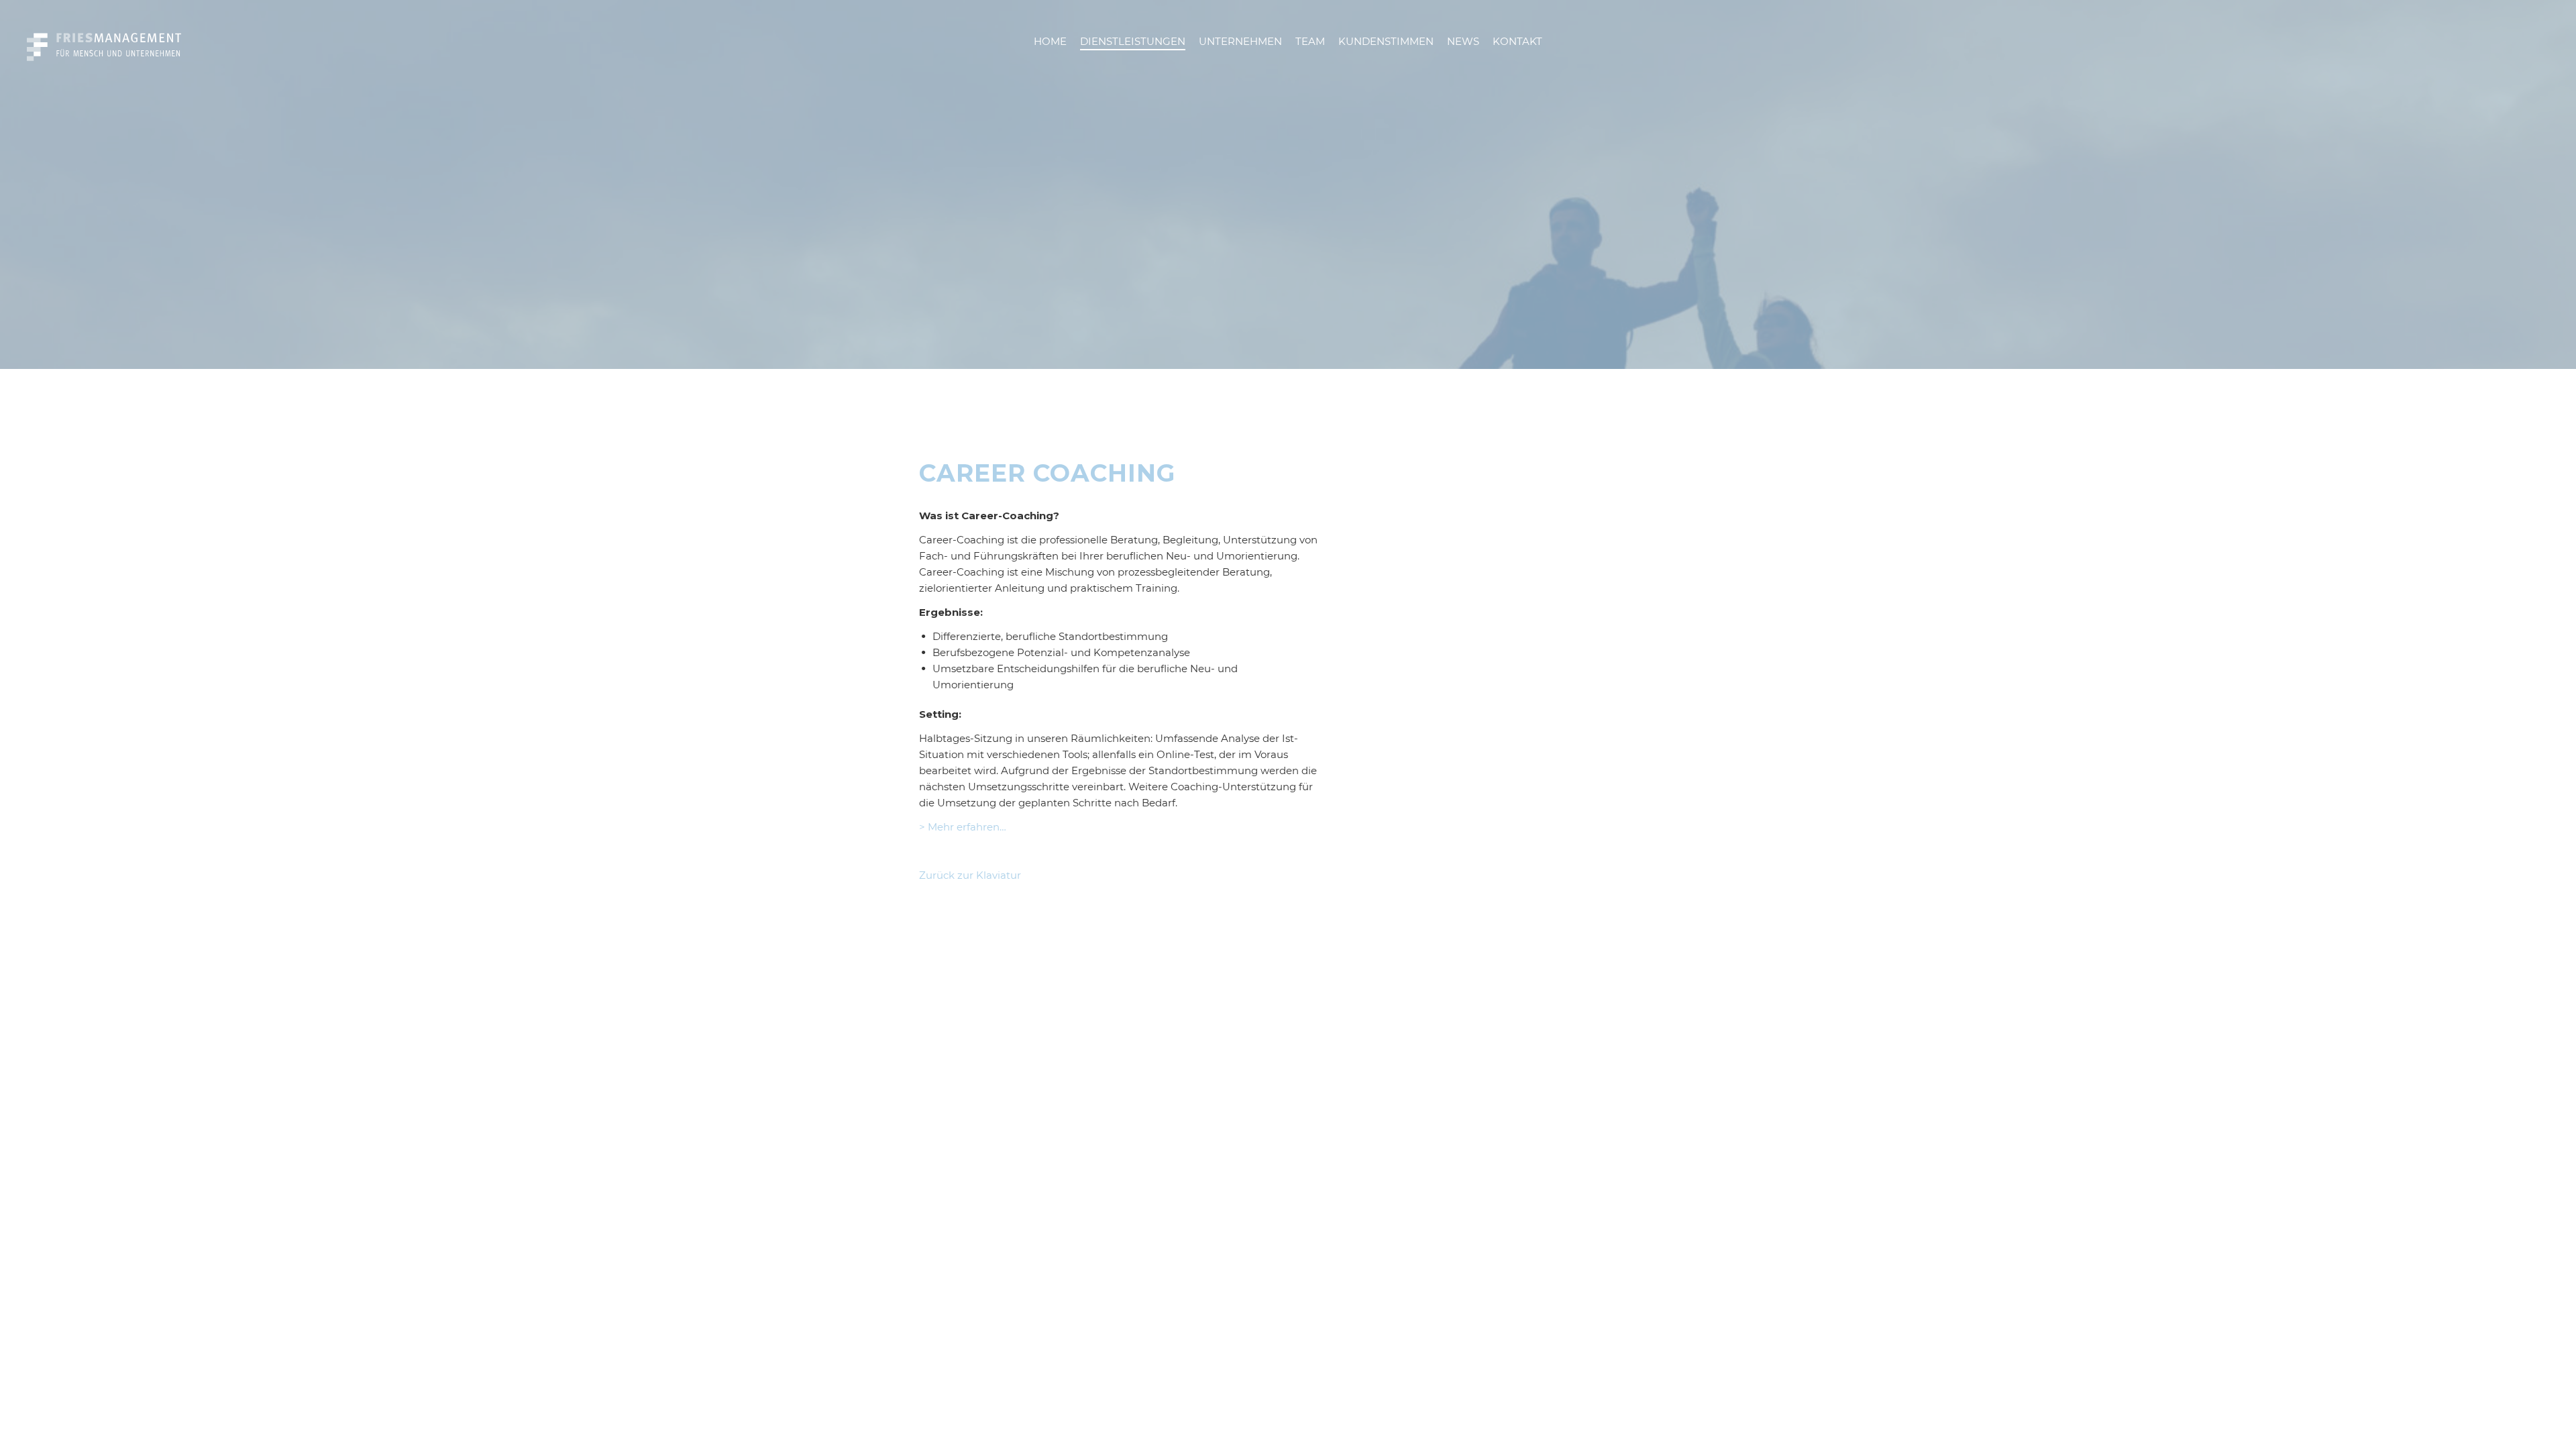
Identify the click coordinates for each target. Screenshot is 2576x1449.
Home (1050, 41)
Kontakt (1517, 41)
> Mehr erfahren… (963, 827)
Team (1310, 41)
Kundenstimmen (1386, 41)
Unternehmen (1240, 41)
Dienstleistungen (1133, 41)
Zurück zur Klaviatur (970, 875)
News (1463, 41)
